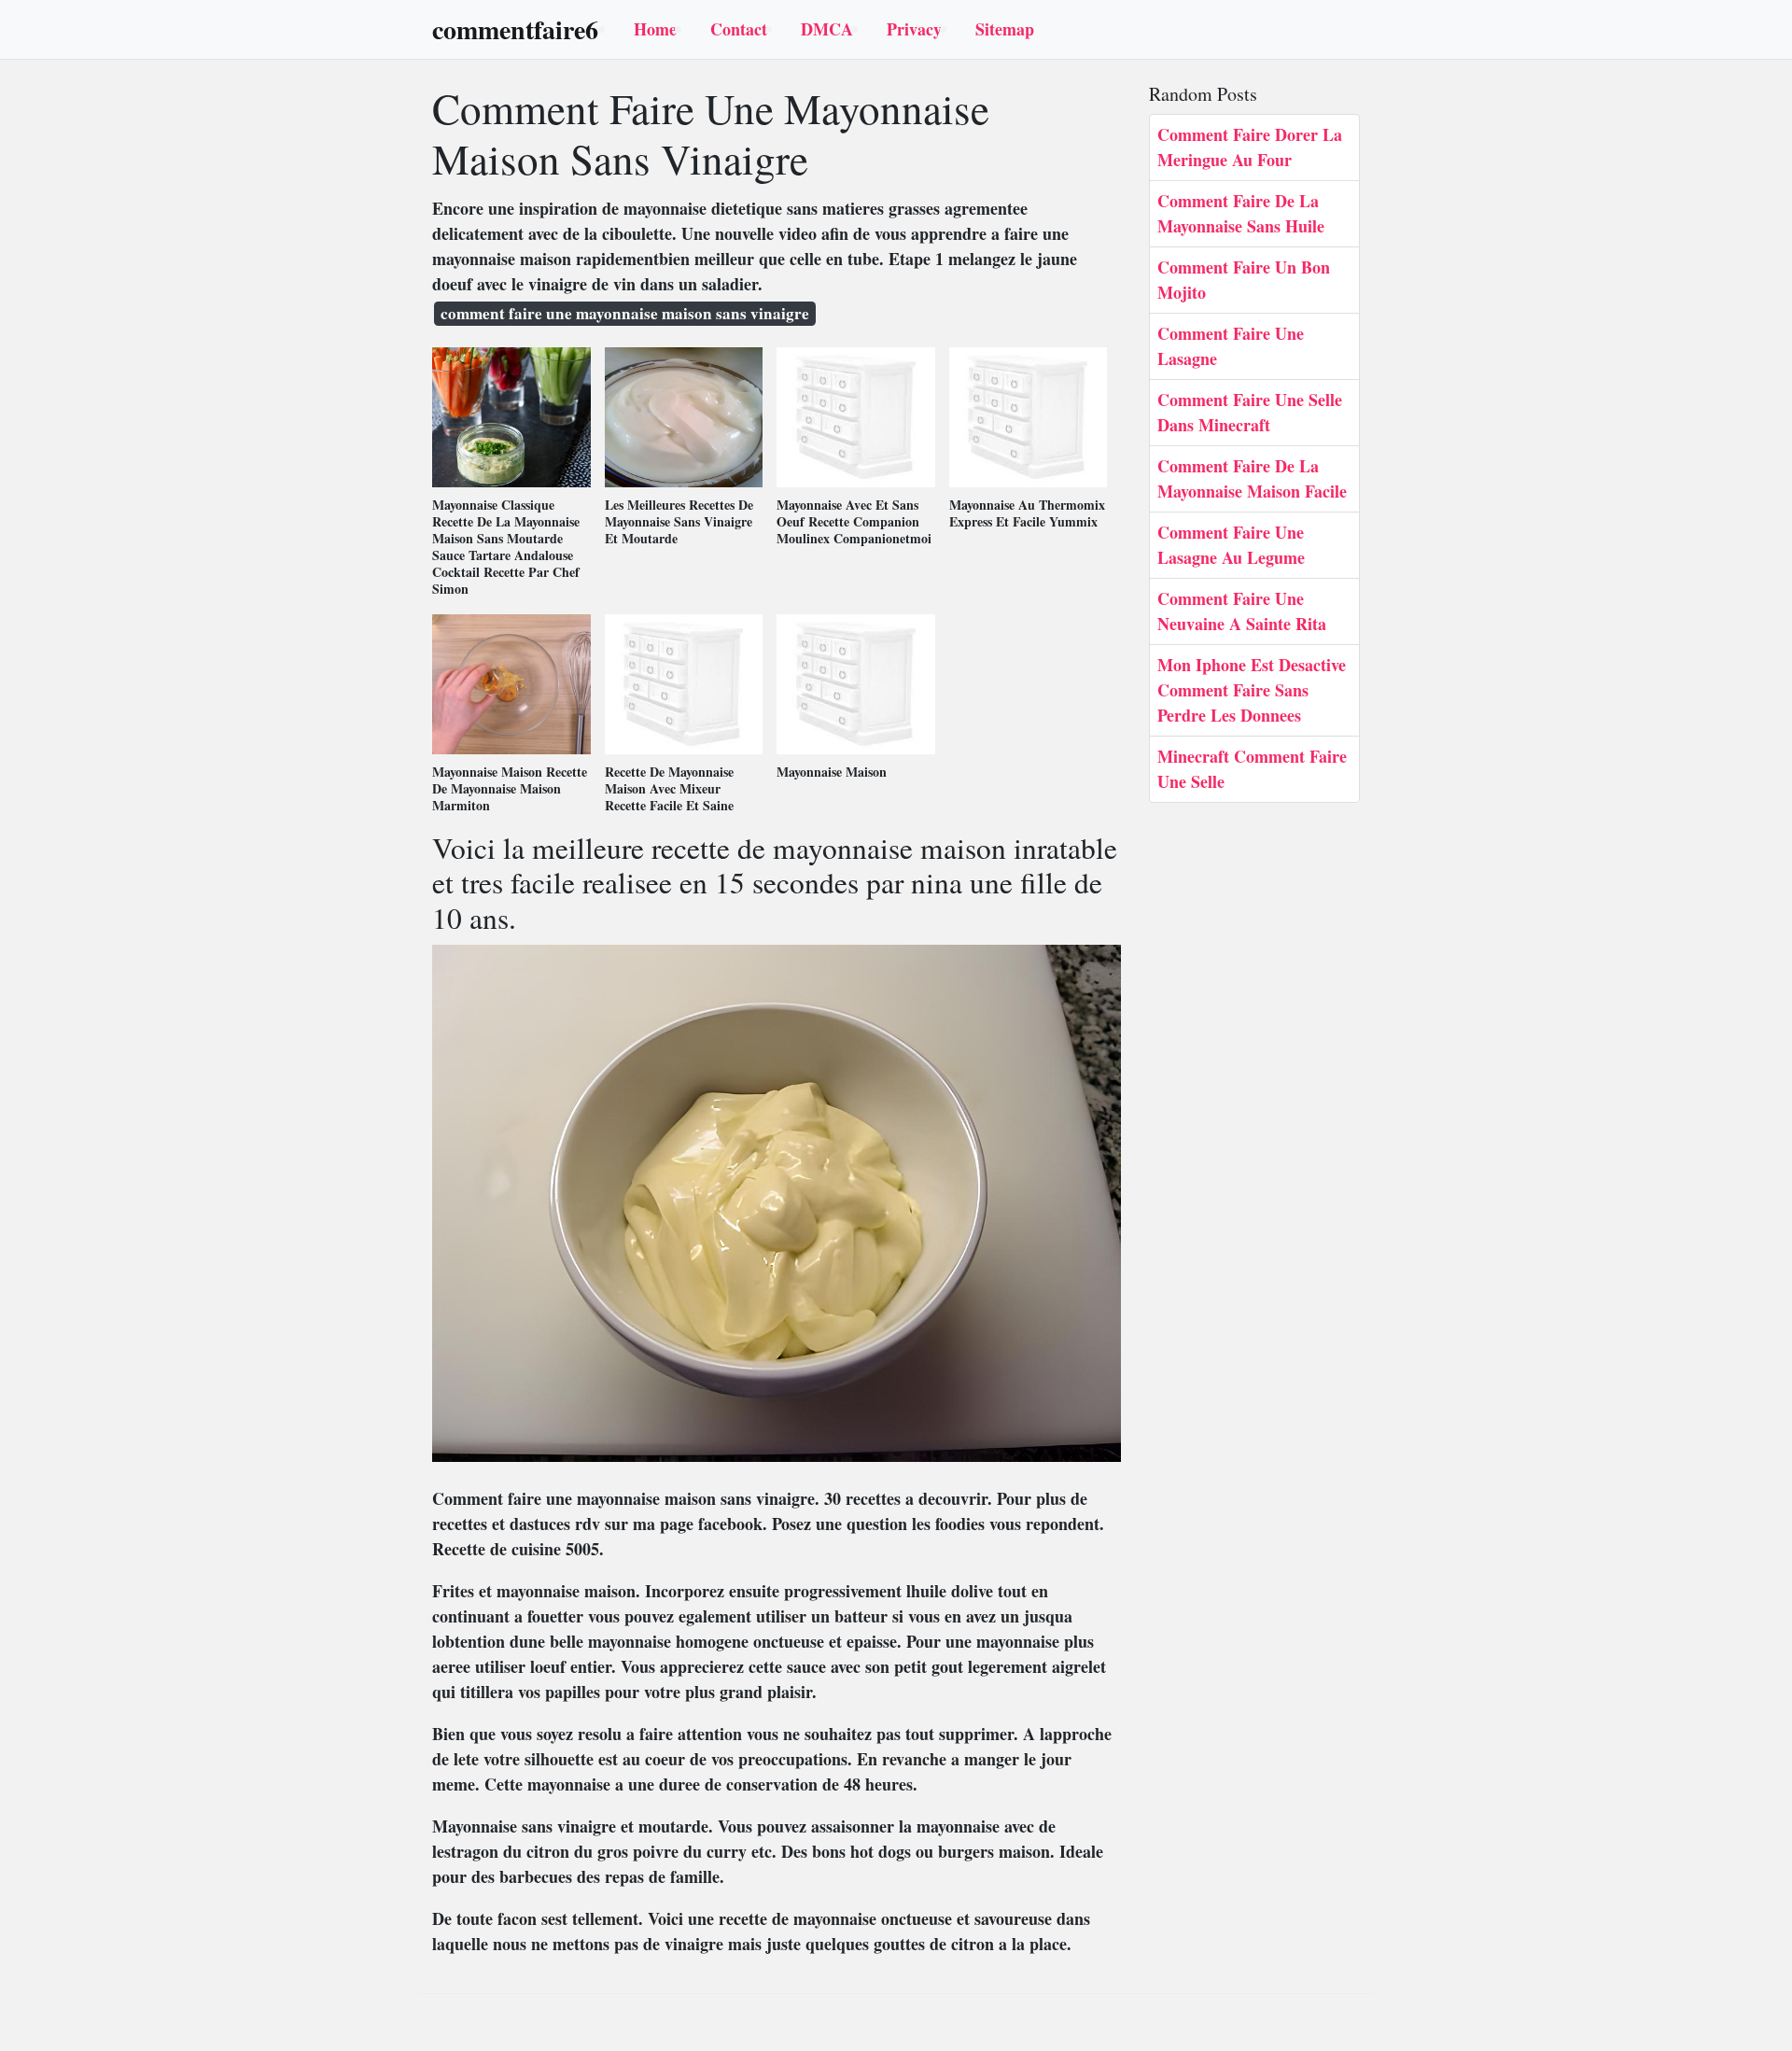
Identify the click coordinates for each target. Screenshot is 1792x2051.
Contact (739, 29)
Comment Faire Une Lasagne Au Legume (1231, 545)
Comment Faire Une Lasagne (1231, 346)
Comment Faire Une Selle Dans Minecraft (1250, 412)
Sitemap (1005, 29)
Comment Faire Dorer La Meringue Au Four (1250, 147)
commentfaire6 (515, 30)
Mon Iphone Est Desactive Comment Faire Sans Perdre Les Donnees (1252, 690)
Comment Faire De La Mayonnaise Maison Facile (1252, 478)
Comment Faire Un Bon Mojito (1244, 280)
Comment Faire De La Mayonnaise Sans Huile (1241, 213)
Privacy (914, 29)
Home (655, 29)
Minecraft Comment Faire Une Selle (1252, 769)
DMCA (827, 29)
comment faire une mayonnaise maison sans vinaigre (625, 313)
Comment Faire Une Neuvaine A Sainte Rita (1242, 611)
